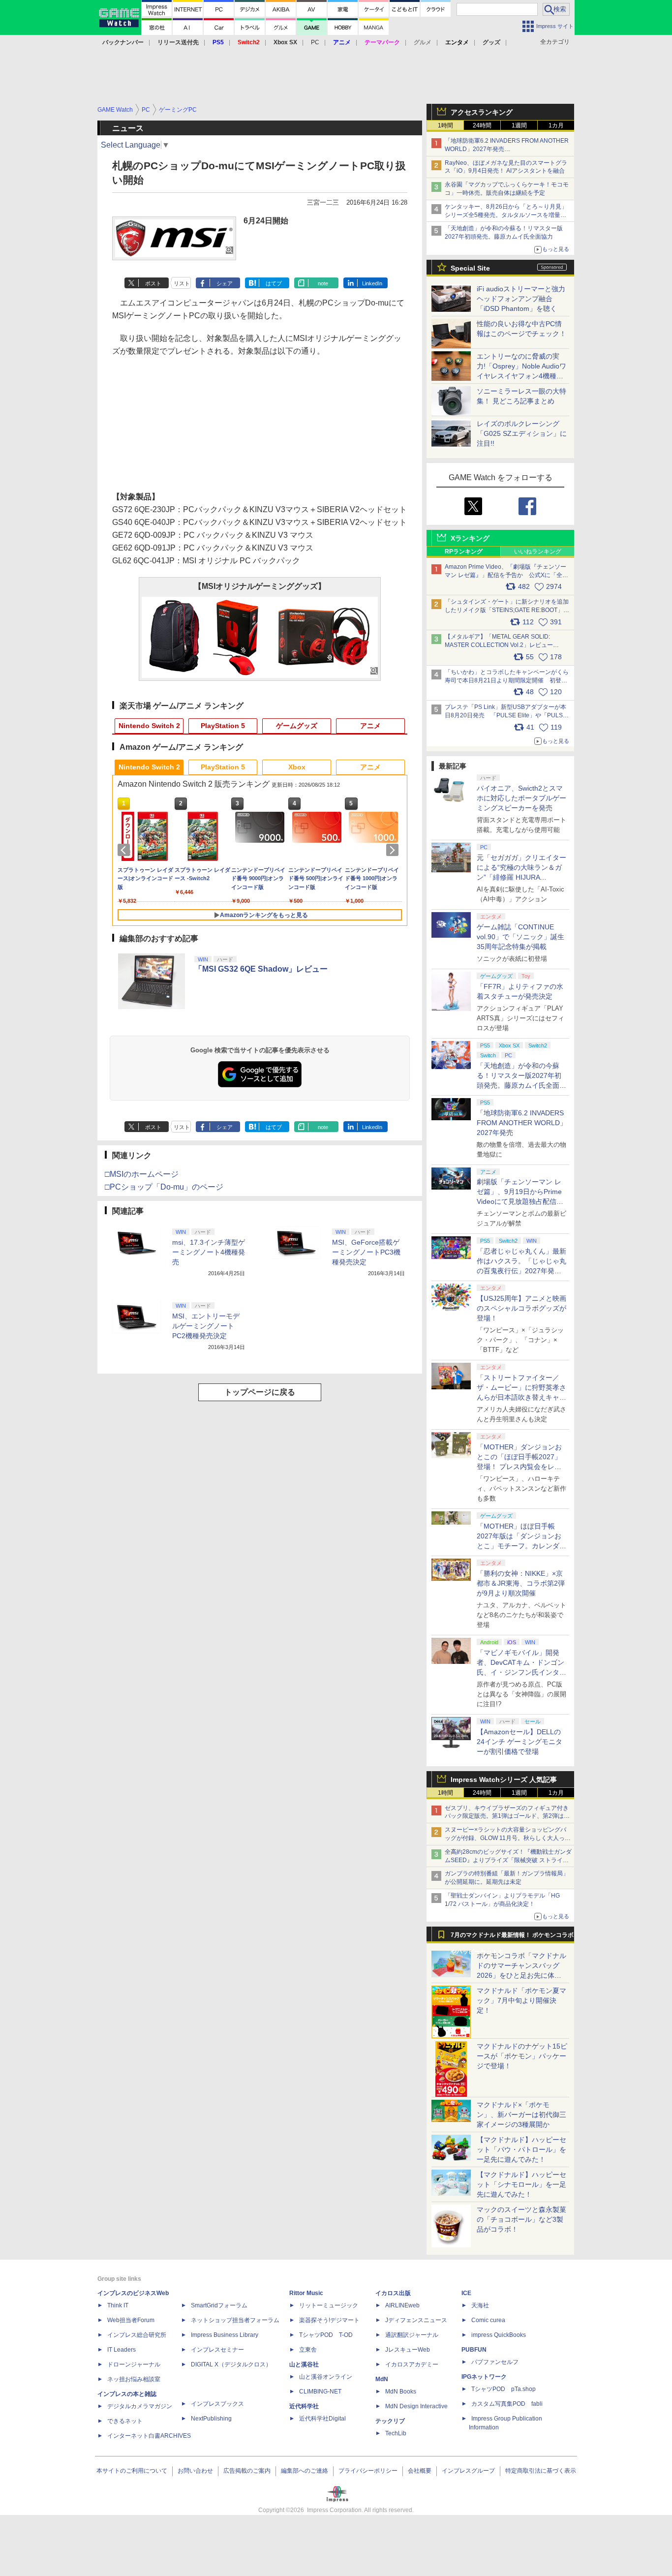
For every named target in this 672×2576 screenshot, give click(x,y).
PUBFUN (474, 2350)
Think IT (118, 2305)
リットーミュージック (329, 2305)
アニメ (370, 726)
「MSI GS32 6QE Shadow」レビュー (261, 969)
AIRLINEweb (402, 2305)
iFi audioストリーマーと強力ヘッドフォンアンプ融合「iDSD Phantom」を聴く (521, 299)
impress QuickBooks (499, 2335)
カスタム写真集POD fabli (507, 2404)
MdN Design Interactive (416, 2406)
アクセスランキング (482, 112)
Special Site (470, 268)
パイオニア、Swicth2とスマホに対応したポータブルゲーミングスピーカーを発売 (521, 798)
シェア (225, 283)
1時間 (445, 125)
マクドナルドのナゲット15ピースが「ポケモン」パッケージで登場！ (522, 2056)
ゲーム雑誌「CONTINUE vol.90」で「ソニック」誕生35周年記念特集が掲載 (520, 937)
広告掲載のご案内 (247, 2471)
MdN (382, 2379)
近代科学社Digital (322, 2419)
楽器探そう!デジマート (329, 2320)
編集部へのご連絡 (305, 2471)
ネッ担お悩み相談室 (134, 2379)
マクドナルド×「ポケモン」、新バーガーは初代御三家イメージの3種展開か (521, 2115)
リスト (182, 283)
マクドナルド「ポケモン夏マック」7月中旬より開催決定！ (521, 2000)
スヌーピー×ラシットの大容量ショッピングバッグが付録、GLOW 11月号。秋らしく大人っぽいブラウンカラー (508, 1838)
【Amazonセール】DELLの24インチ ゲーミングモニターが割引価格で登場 (519, 1742)
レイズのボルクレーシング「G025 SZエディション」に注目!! (522, 433)
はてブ (274, 283)
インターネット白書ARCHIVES (149, 2436)
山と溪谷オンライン (326, 2377)
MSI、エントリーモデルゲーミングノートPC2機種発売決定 (206, 1326)
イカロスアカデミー (412, 2364)
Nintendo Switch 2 (149, 726)
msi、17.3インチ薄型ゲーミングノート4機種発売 (209, 1252)
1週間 (519, 125)
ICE (466, 2293)
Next (394, 850)
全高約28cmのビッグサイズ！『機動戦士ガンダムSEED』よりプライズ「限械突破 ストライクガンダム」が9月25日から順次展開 (508, 1860)
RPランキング (464, 552)
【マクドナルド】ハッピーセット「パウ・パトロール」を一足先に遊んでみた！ (521, 2149)
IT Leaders (122, 2350)
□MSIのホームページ (142, 1174)
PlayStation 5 (223, 726)
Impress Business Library (225, 2335)
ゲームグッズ (297, 726)
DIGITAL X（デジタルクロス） (231, 2364)
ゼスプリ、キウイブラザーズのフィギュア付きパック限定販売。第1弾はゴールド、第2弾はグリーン (507, 1816)
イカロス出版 (393, 2293)
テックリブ (390, 2421)
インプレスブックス (217, 2404)
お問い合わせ (195, 2471)
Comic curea (488, 2320)
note (323, 283)
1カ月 (556, 125)
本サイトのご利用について (132, 2471)
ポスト (153, 283)
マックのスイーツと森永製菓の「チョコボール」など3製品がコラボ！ (521, 2219)
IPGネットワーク (484, 2377)
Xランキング (470, 538)
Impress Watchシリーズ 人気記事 (504, 1779)
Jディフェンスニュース (416, 2320)
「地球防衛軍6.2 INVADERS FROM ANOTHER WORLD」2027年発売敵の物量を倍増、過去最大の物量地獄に (507, 149)
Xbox (297, 767)
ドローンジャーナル (134, 2364)
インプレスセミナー (217, 2350)
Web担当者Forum (131, 2320)
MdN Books (401, 2392)
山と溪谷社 (304, 2364)
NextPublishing (211, 2419)
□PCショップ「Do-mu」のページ (164, 1187)
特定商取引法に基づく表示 (541, 2471)
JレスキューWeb (408, 2350)
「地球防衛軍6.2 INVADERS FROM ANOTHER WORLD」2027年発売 (522, 1123)
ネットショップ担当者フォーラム (235, 2320)
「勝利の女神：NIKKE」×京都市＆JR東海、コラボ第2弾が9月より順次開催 (521, 1583)
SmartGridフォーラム (219, 2305)
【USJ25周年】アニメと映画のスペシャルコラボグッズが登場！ (521, 1308)
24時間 (482, 125)
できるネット (125, 2421)
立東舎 (308, 2350)
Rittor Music (306, 2293)
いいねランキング (538, 552)
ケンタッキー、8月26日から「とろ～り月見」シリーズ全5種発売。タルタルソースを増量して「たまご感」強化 (506, 215)
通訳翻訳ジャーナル (412, 2335)
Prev (125, 850)
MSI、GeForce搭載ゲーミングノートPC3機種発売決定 (366, 1252)
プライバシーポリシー (368, 2471)
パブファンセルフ (495, 2362)
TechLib (396, 2433)
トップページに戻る (260, 1392)
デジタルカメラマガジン (140, 2406)
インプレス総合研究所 (137, 2335)
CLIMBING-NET (320, 2392)
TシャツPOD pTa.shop (504, 2389)
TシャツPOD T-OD (326, 2335)
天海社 (480, 2305)
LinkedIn (372, 283)
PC (315, 42)
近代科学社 (304, 2406)
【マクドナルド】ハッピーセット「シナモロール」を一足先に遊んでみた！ (521, 2184)
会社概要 (420, 2471)
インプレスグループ (468, 2471)
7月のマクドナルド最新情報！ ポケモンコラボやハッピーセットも (512, 1937)
